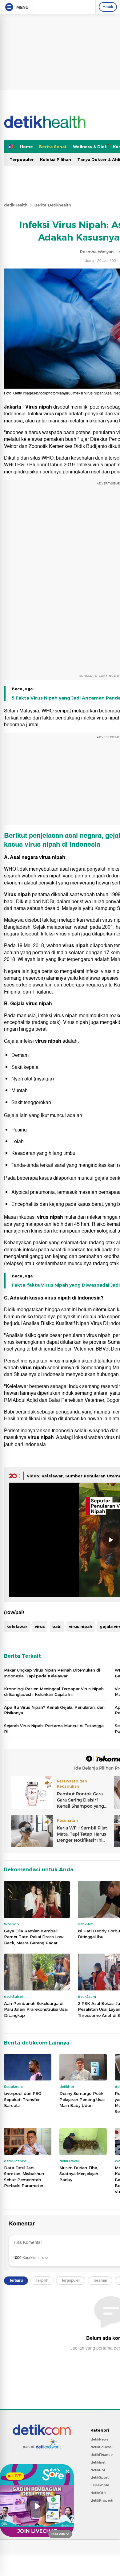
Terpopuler (22, 159)
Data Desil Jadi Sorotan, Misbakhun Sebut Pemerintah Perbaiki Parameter (24, 2177)
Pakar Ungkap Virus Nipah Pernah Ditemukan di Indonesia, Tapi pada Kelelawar (52, 1673)
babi (57, 1626)
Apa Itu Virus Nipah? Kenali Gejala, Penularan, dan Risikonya (54, 1710)
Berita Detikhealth (53, 205)
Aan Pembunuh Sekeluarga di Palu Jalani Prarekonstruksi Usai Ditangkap (36, 2009)
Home (26, 147)
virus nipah (42, 844)
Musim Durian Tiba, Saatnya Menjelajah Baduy (79, 2174)
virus (40, 1626)
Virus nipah (39, 407)
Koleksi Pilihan (56, 159)
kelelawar (17, 1626)
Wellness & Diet (90, 147)
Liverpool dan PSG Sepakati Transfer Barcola (23, 2099)
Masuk (108, 7)
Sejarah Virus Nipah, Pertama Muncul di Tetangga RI (54, 1728)
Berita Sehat (53, 147)
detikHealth (16, 205)
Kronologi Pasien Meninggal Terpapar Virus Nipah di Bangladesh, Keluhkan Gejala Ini (54, 1692)
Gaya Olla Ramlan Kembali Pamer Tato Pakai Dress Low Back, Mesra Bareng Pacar (34, 1937)
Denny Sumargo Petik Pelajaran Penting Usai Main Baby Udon (82, 2099)
